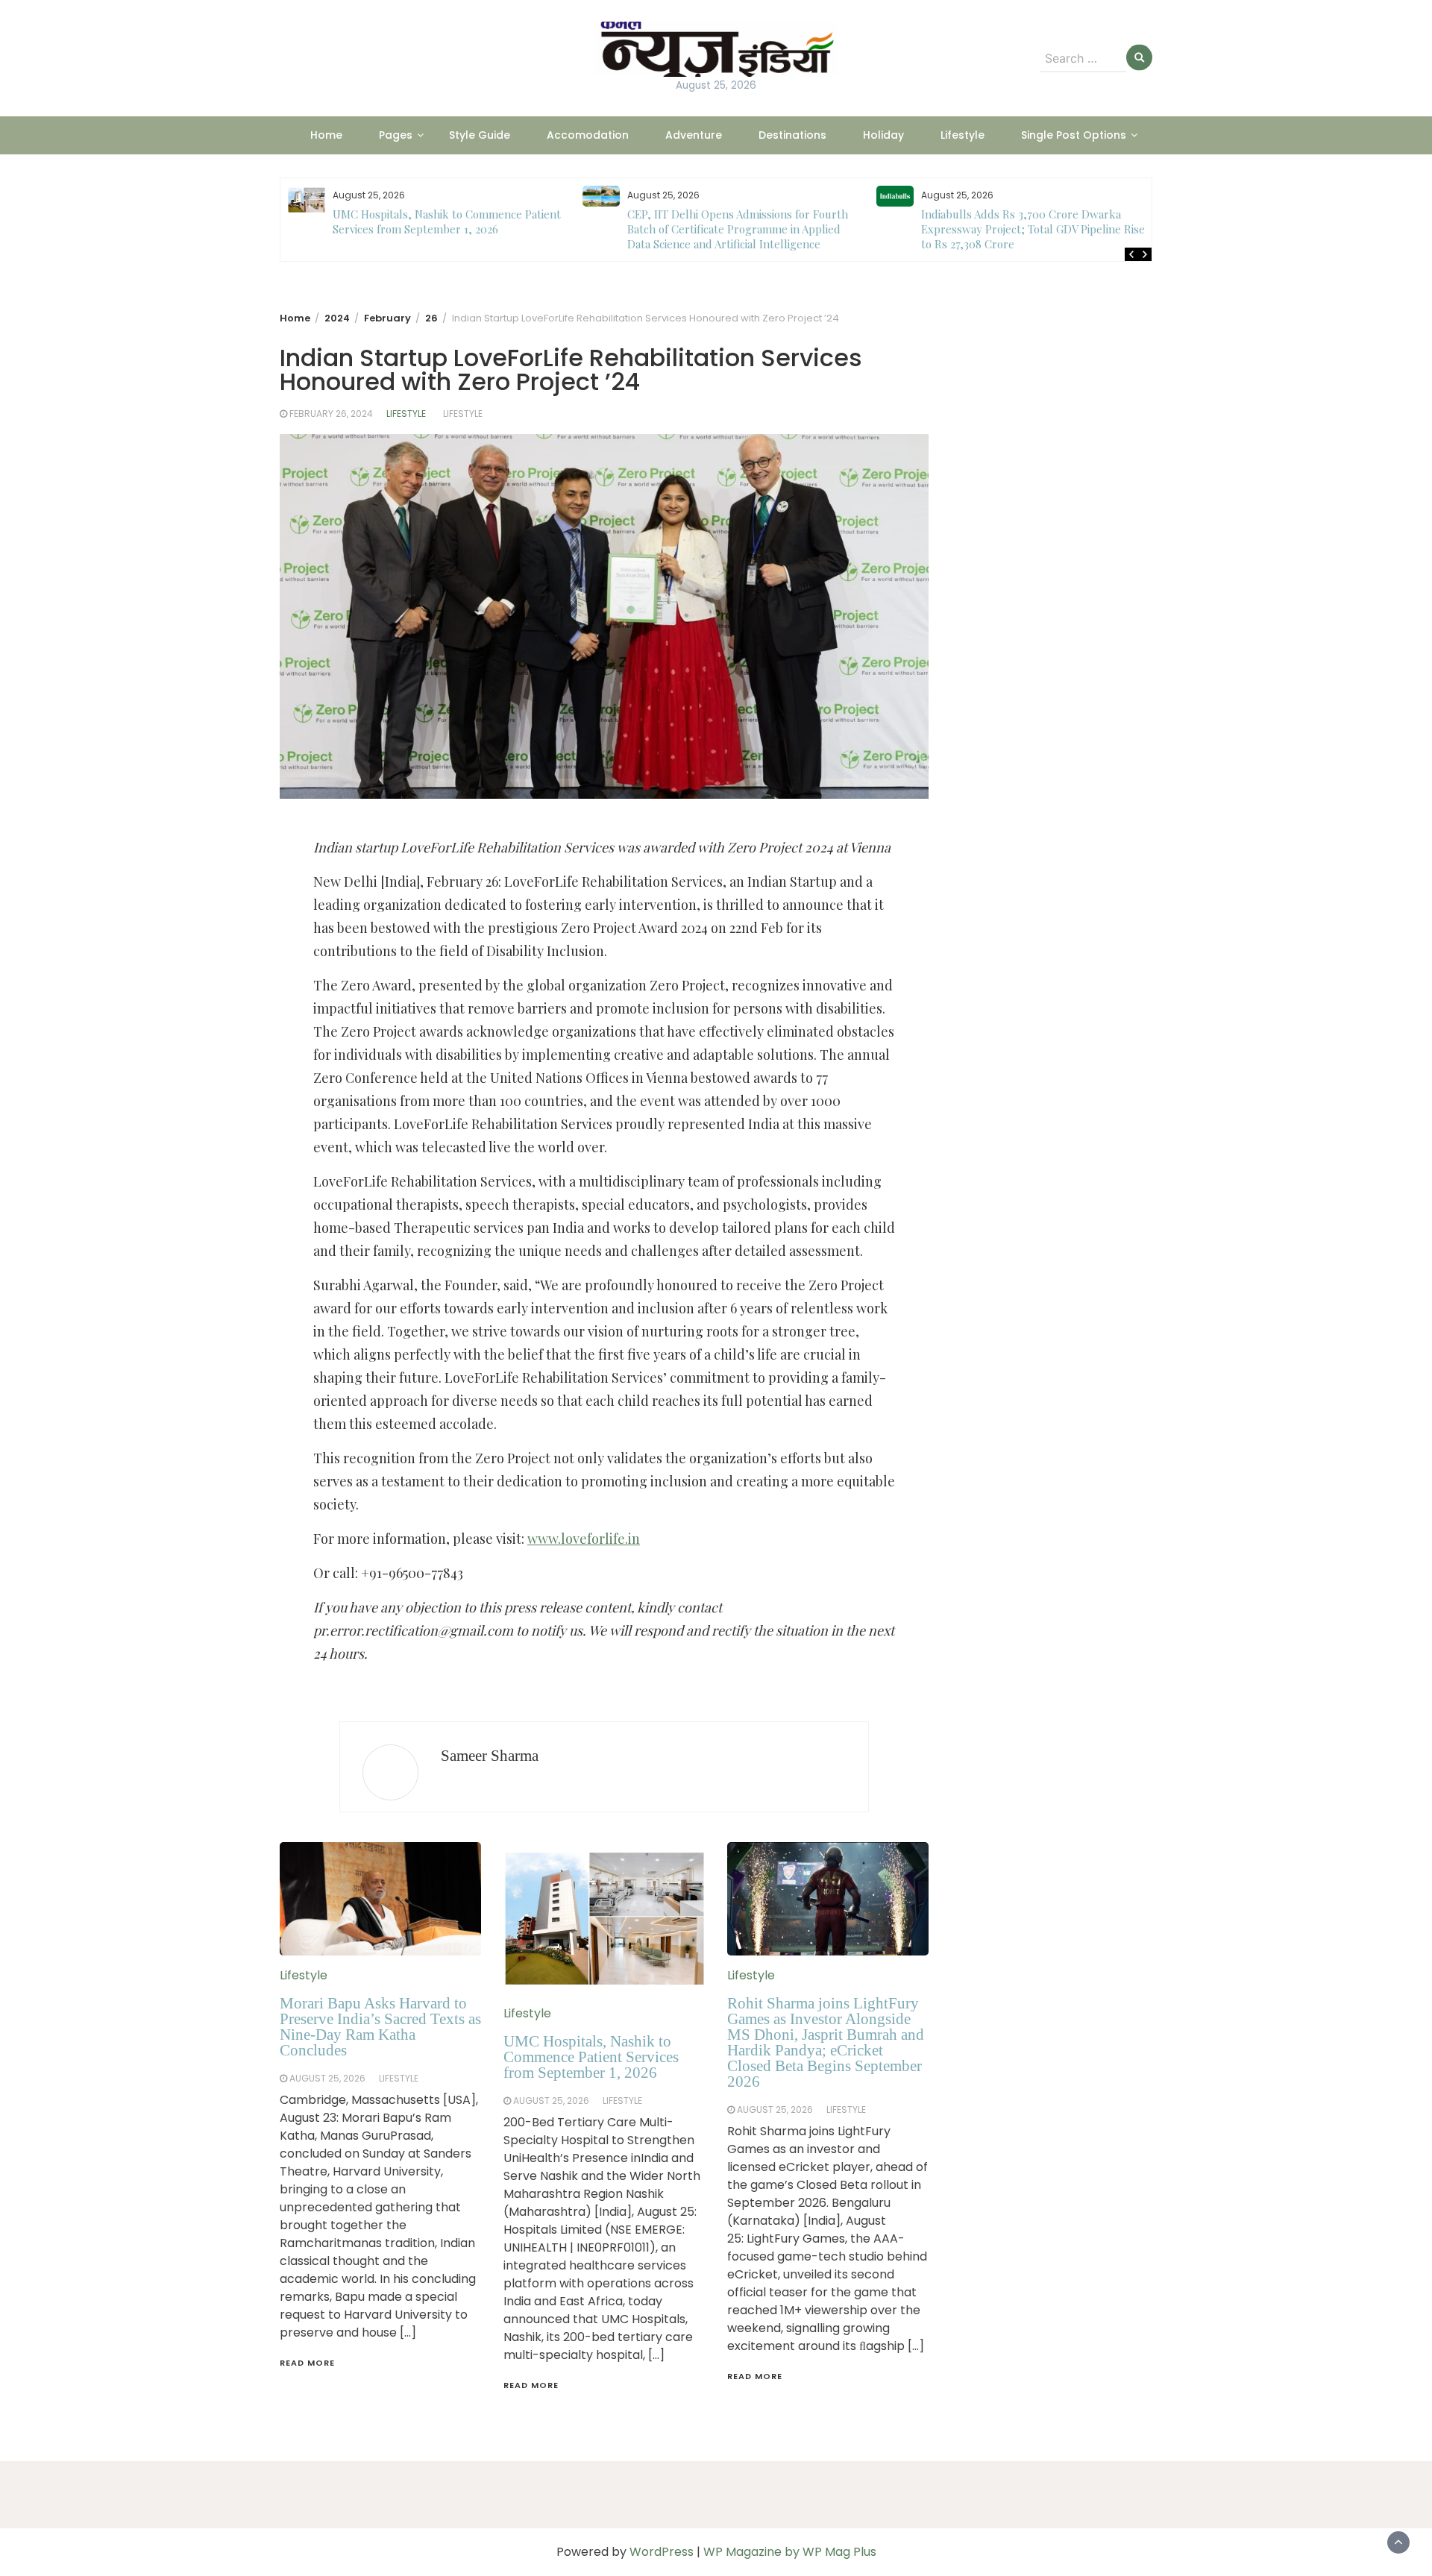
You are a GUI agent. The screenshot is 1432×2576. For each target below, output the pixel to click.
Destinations (792, 135)
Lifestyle (962, 135)
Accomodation (588, 135)
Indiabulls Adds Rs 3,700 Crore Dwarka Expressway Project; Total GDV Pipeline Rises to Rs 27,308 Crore (742, 229)
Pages (396, 135)
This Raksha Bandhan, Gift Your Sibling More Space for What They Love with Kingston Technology (1034, 229)
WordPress (662, 2552)
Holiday (883, 135)
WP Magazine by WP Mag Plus (790, 2552)
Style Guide (480, 135)
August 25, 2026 (327, 2078)
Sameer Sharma (490, 1756)
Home (326, 135)
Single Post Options (1074, 135)
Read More (307, 2363)
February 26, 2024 (331, 414)
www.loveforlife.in (584, 1539)
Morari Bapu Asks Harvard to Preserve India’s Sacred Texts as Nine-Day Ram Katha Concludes (380, 2027)
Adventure (694, 135)
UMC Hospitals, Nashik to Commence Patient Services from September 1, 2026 (591, 2057)
